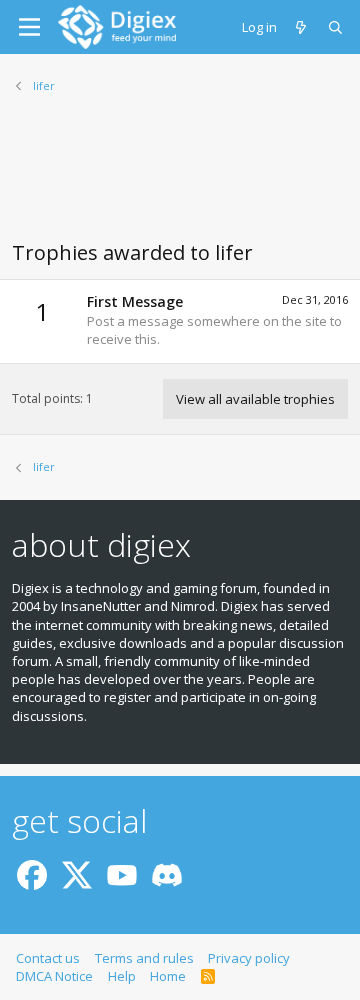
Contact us (48, 958)
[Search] (336, 27)
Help (122, 976)
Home (168, 976)
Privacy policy (249, 958)
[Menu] (29, 27)
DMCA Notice (54, 976)
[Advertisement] (180, 179)
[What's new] (302, 27)
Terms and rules (144, 958)
